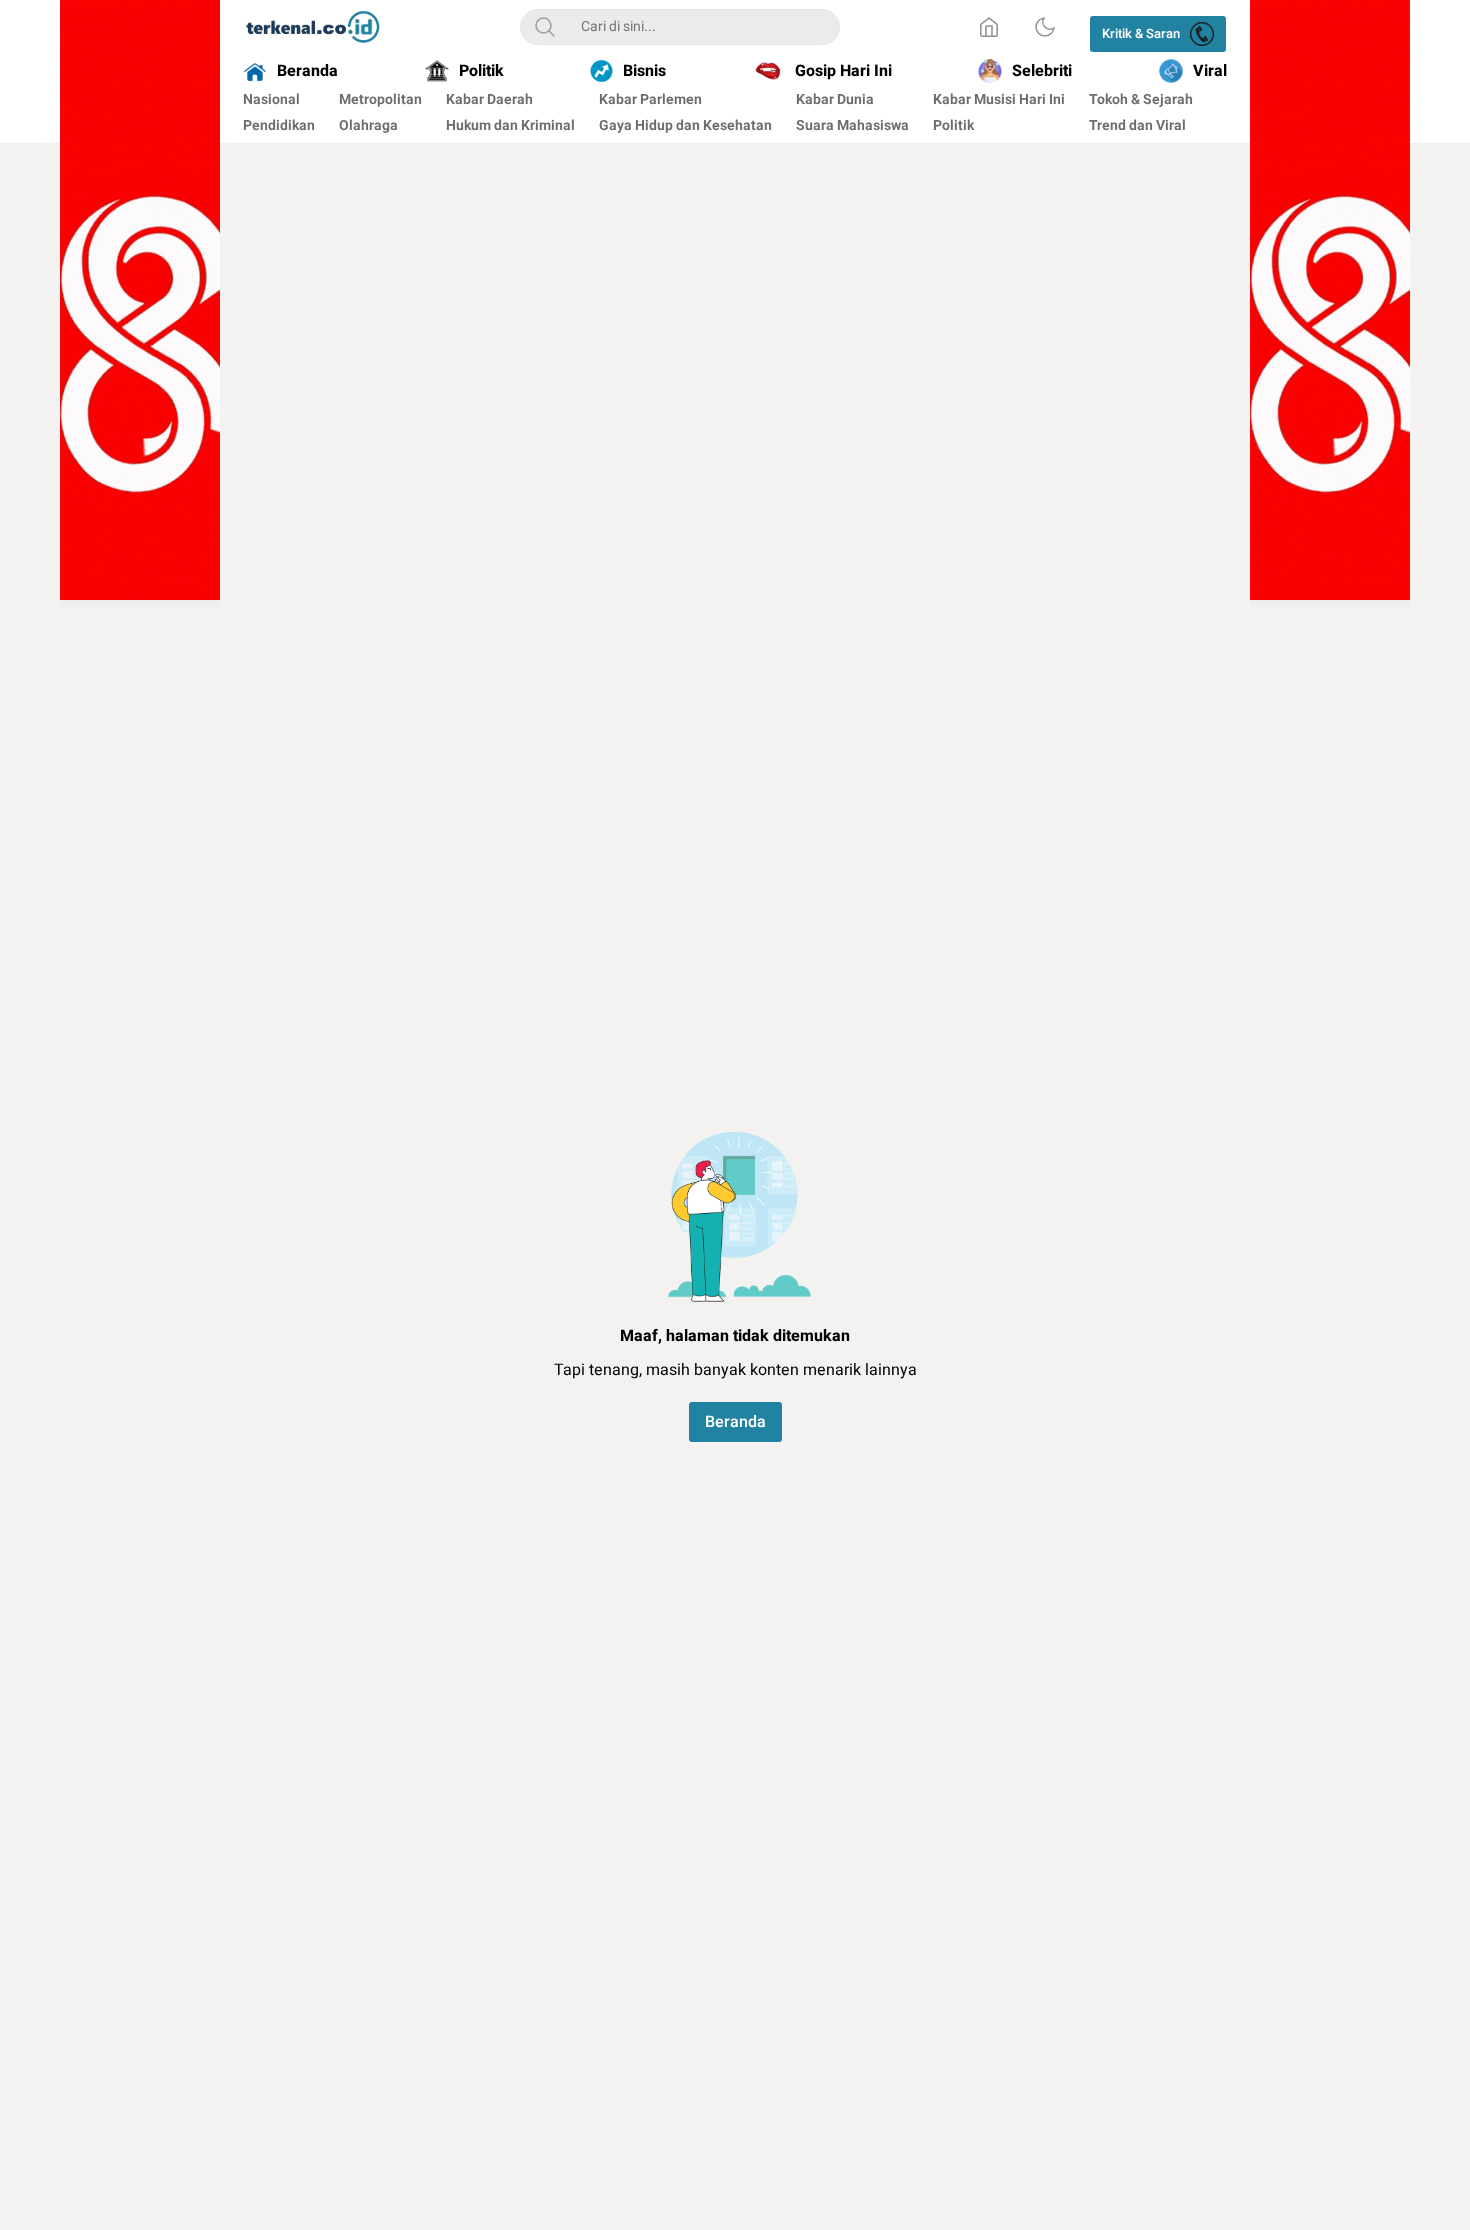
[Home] (989, 27)
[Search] (545, 27)
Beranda (735, 1422)
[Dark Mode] (1045, 27)
